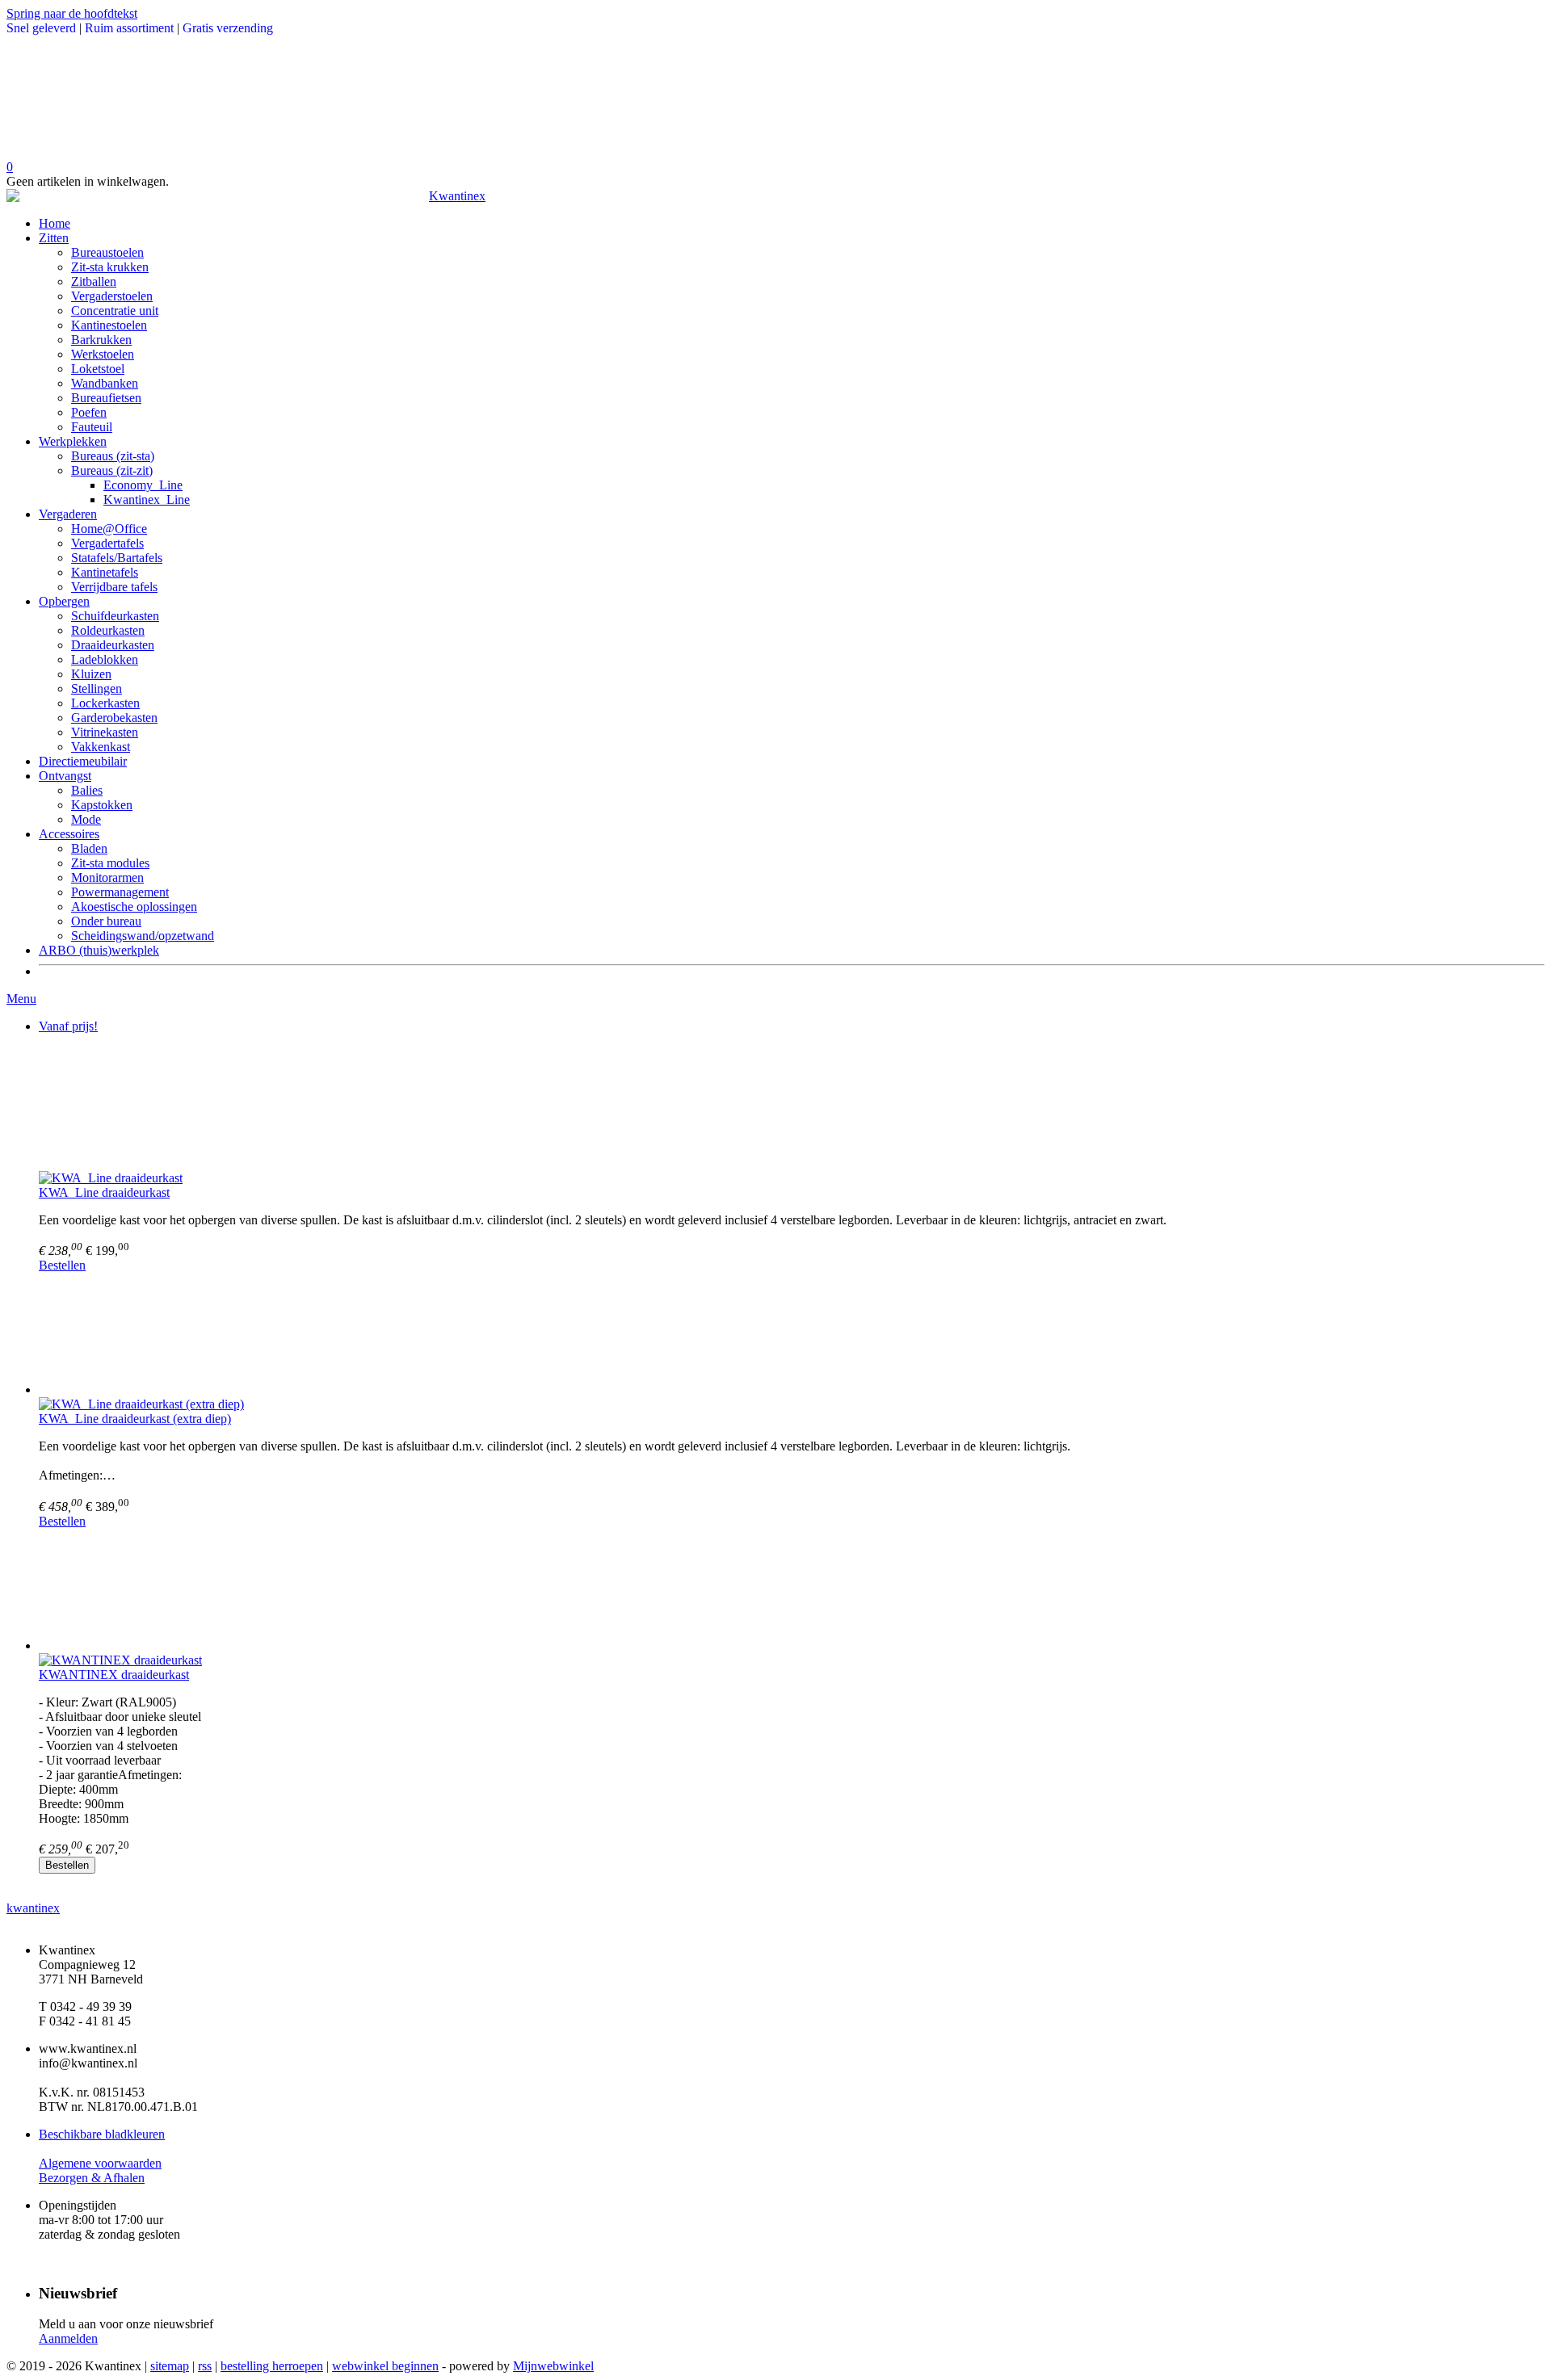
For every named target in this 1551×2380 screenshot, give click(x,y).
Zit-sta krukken (110, 267)
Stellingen (97, 688)
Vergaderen (68, 514)
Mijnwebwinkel (553, 2366)
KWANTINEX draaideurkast (114, 1675)
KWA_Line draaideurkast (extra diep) (135, 1419)
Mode (86, 819)
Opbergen (64, 601)
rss (205, 2366)
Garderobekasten (114, 718)
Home (55, 223)
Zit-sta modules (110, 863)
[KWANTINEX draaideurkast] (792, 1591)
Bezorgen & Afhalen (92, 2178)
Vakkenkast (101, 747)
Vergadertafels (107, 543)
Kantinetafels (105, 572)
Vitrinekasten (105, 732)
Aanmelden (68, 2338)
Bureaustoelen (107, 252)
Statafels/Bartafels (117, 558)
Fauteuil (92, 427)
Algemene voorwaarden (100, 2163)
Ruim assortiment (129, 28)
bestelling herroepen (272, 2366)
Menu (21, 999)
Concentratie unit (115, 311)
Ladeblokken (105, 659)
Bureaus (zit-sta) (113, 456)
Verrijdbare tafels (114, 587)
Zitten (54, 238)
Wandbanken (105, 383)
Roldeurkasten (108, 630)
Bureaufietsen (106, 398)
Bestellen (62, 1265)
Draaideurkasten (113, 645)
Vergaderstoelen (112, 296)
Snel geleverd (41, 28)
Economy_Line (143, 485)
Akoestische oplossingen (134, 907)
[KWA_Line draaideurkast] (792, 1109)
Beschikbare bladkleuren (102, 2134)
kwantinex (33, 1908)
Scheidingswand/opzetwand (143, 936)
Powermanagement (120, 892)
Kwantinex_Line (147, 500)
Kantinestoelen (109, 325)
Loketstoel (98, 369)
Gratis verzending (228, 28)
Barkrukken (101, 340)
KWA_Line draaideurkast (104, 1192)
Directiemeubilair (83, 761)
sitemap (170, 2366)
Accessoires (69, 834)
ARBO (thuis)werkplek (99, 950)
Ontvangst (65, 776)
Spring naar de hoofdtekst (72, 13)
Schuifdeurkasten (115, 616)
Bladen (89, 848)
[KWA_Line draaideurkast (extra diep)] (792, 1335)
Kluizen (91, 674)
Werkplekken (73, 441)
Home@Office (109, 529)
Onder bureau (106, 921)
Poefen (89, 412)
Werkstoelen (103, 354)
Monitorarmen (107, 877)
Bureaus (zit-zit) (112, 470)
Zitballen (94, 281)
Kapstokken (102, 805)
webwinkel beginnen (385, 2366)
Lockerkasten (105, 703)
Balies (87, 790)
